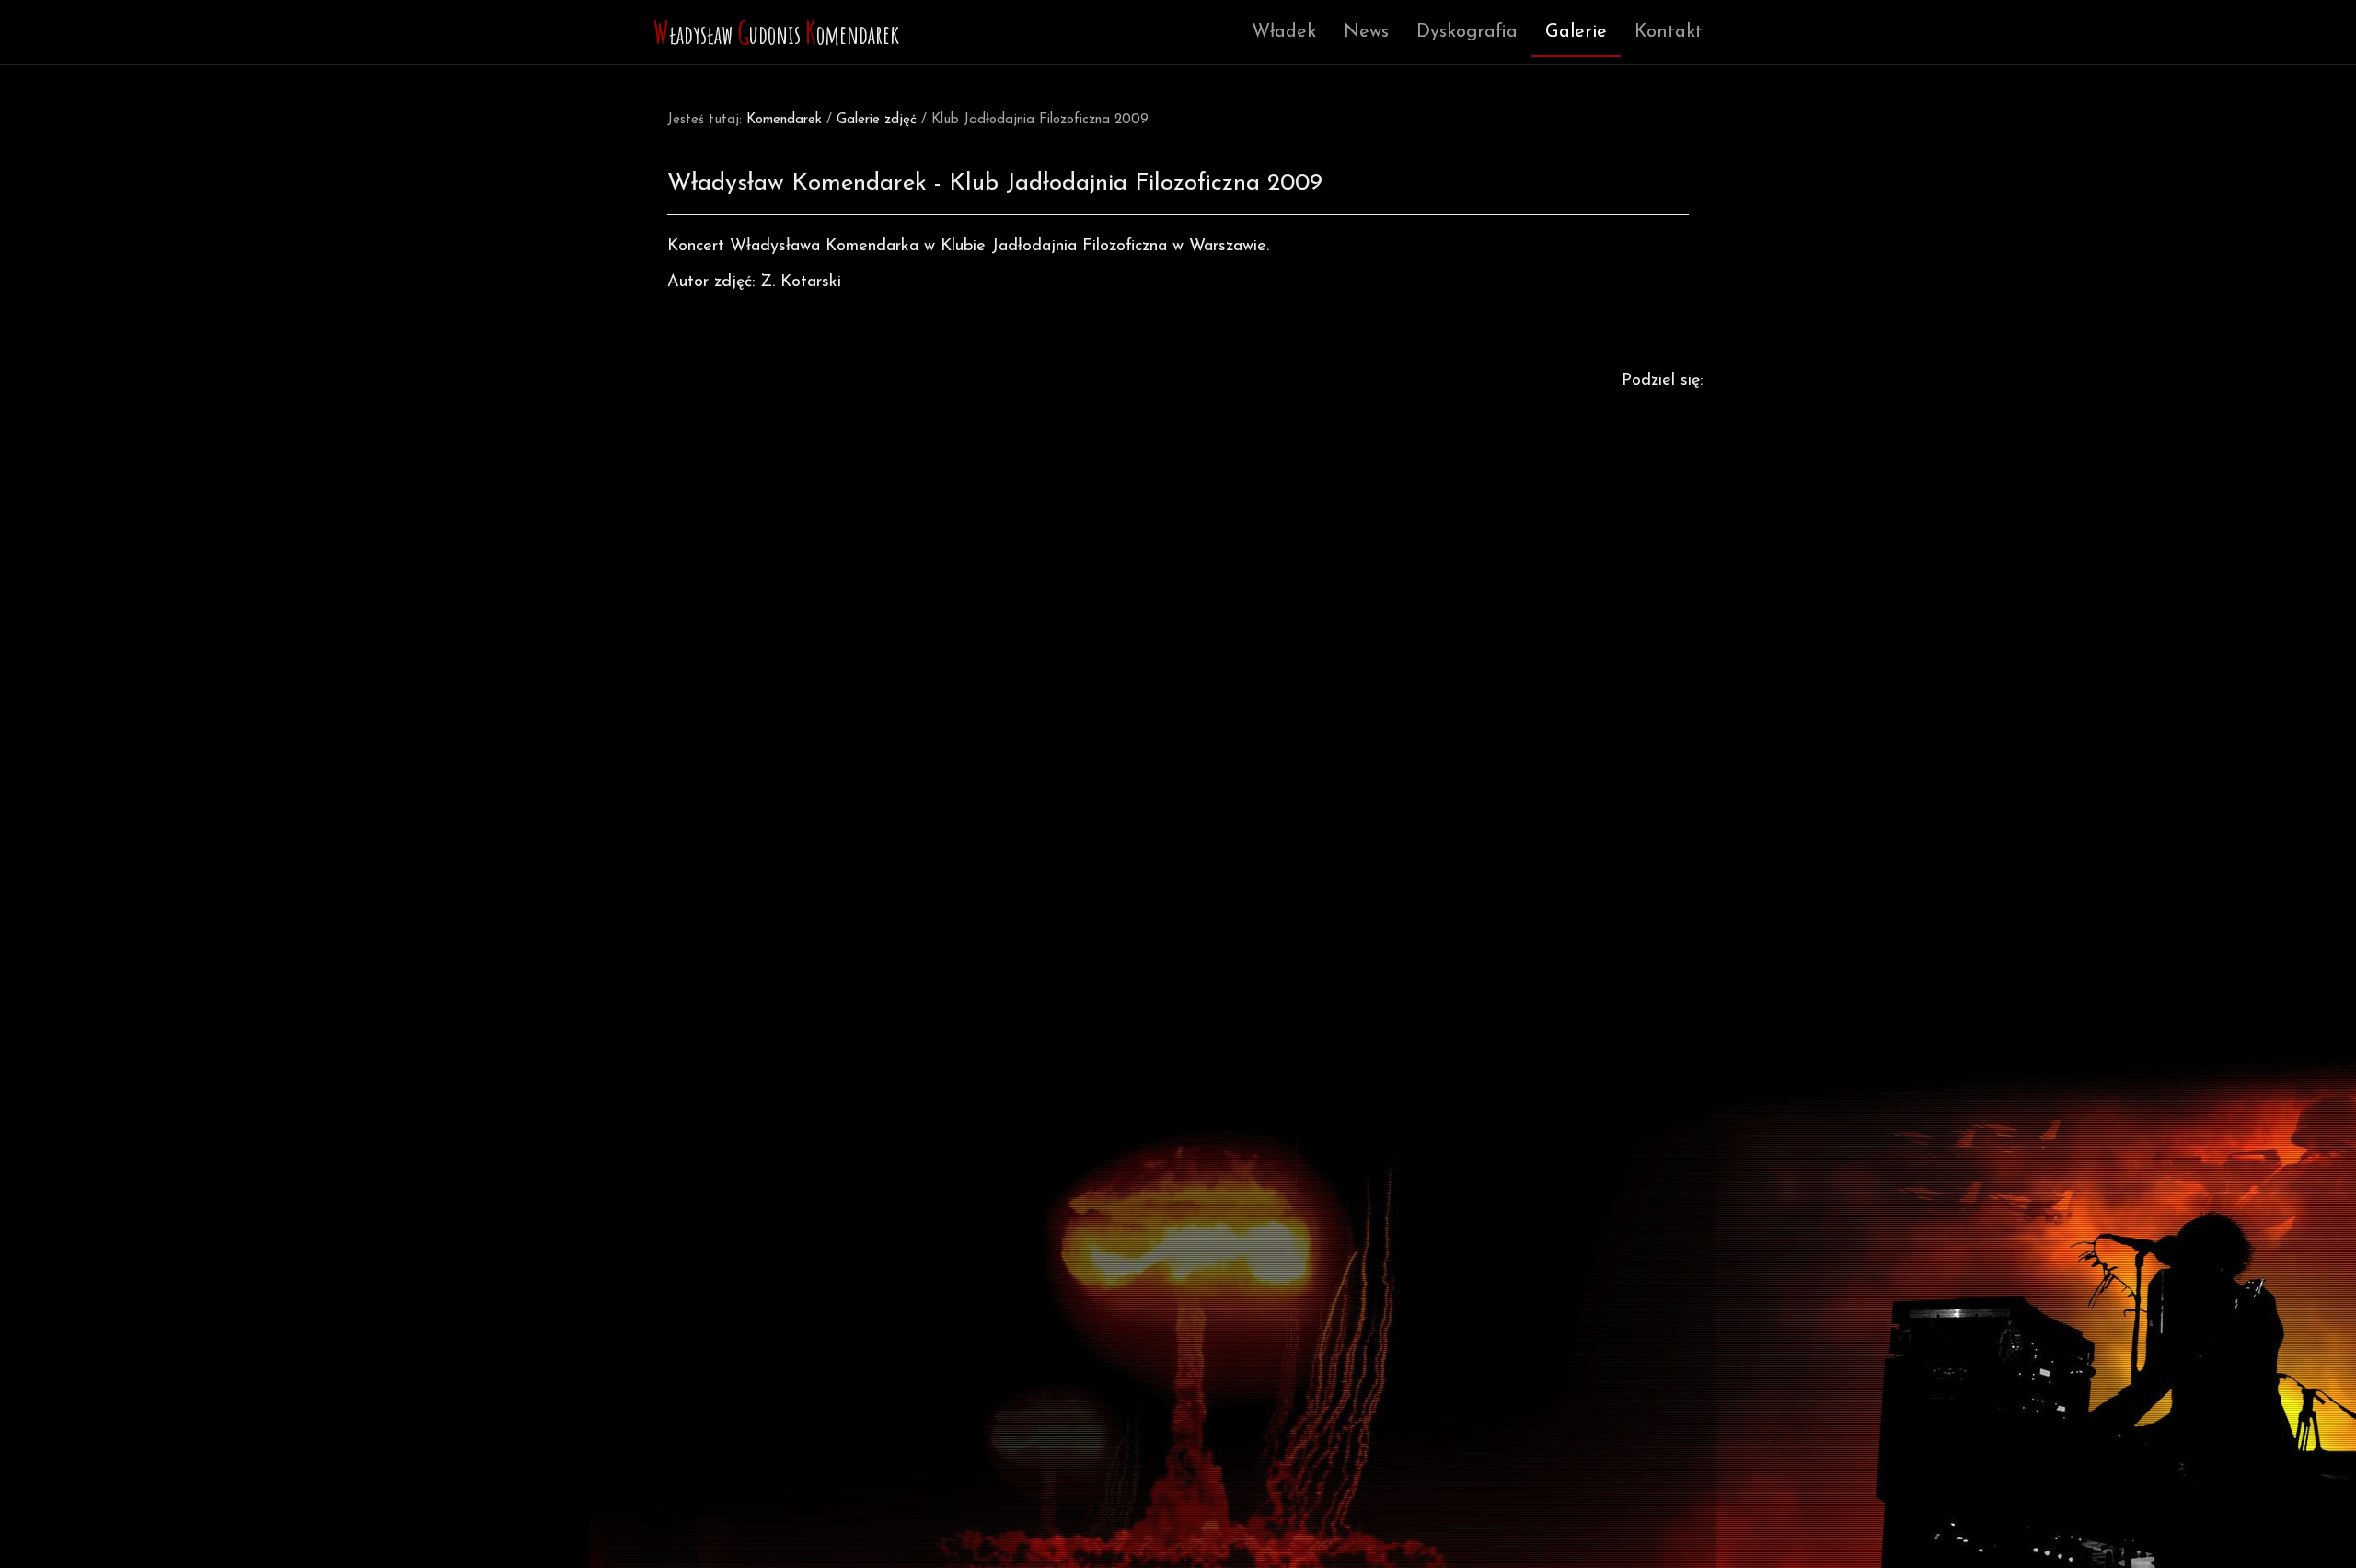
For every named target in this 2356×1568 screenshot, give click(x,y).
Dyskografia (1467, 32)
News (1366, 32)
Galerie (1576, 32)
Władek (1284, 32)
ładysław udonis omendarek (776, 32)
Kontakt (1669, 32)
